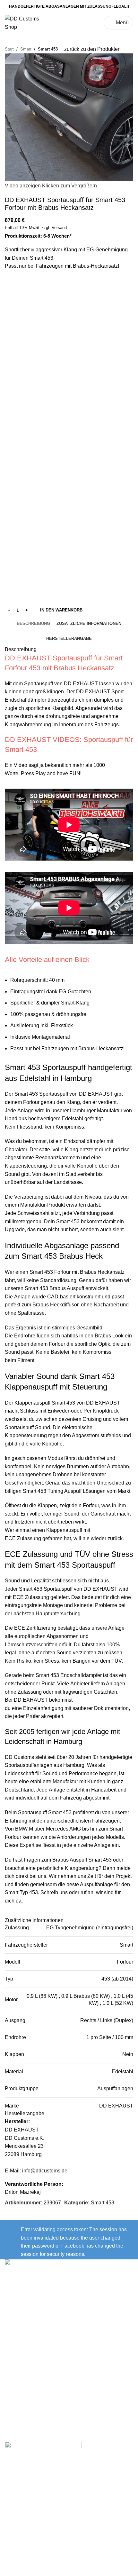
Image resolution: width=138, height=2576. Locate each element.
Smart (26, 49)
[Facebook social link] (61, 2323)
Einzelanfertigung (43, 1708)
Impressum (17, 2375)
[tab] (33, 624)
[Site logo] (23, 22)
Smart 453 (48, 49)
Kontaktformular (24, 2313)
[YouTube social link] (77, 2323)
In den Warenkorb (61, 610)
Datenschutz (19, 2387)
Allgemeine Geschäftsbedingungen (45, 2399)
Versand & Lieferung (28, 2351)
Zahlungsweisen (24, 2363)
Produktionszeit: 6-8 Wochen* (38, 236)
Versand (59, 228)
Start (9, 49)
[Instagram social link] (69, 2323)
